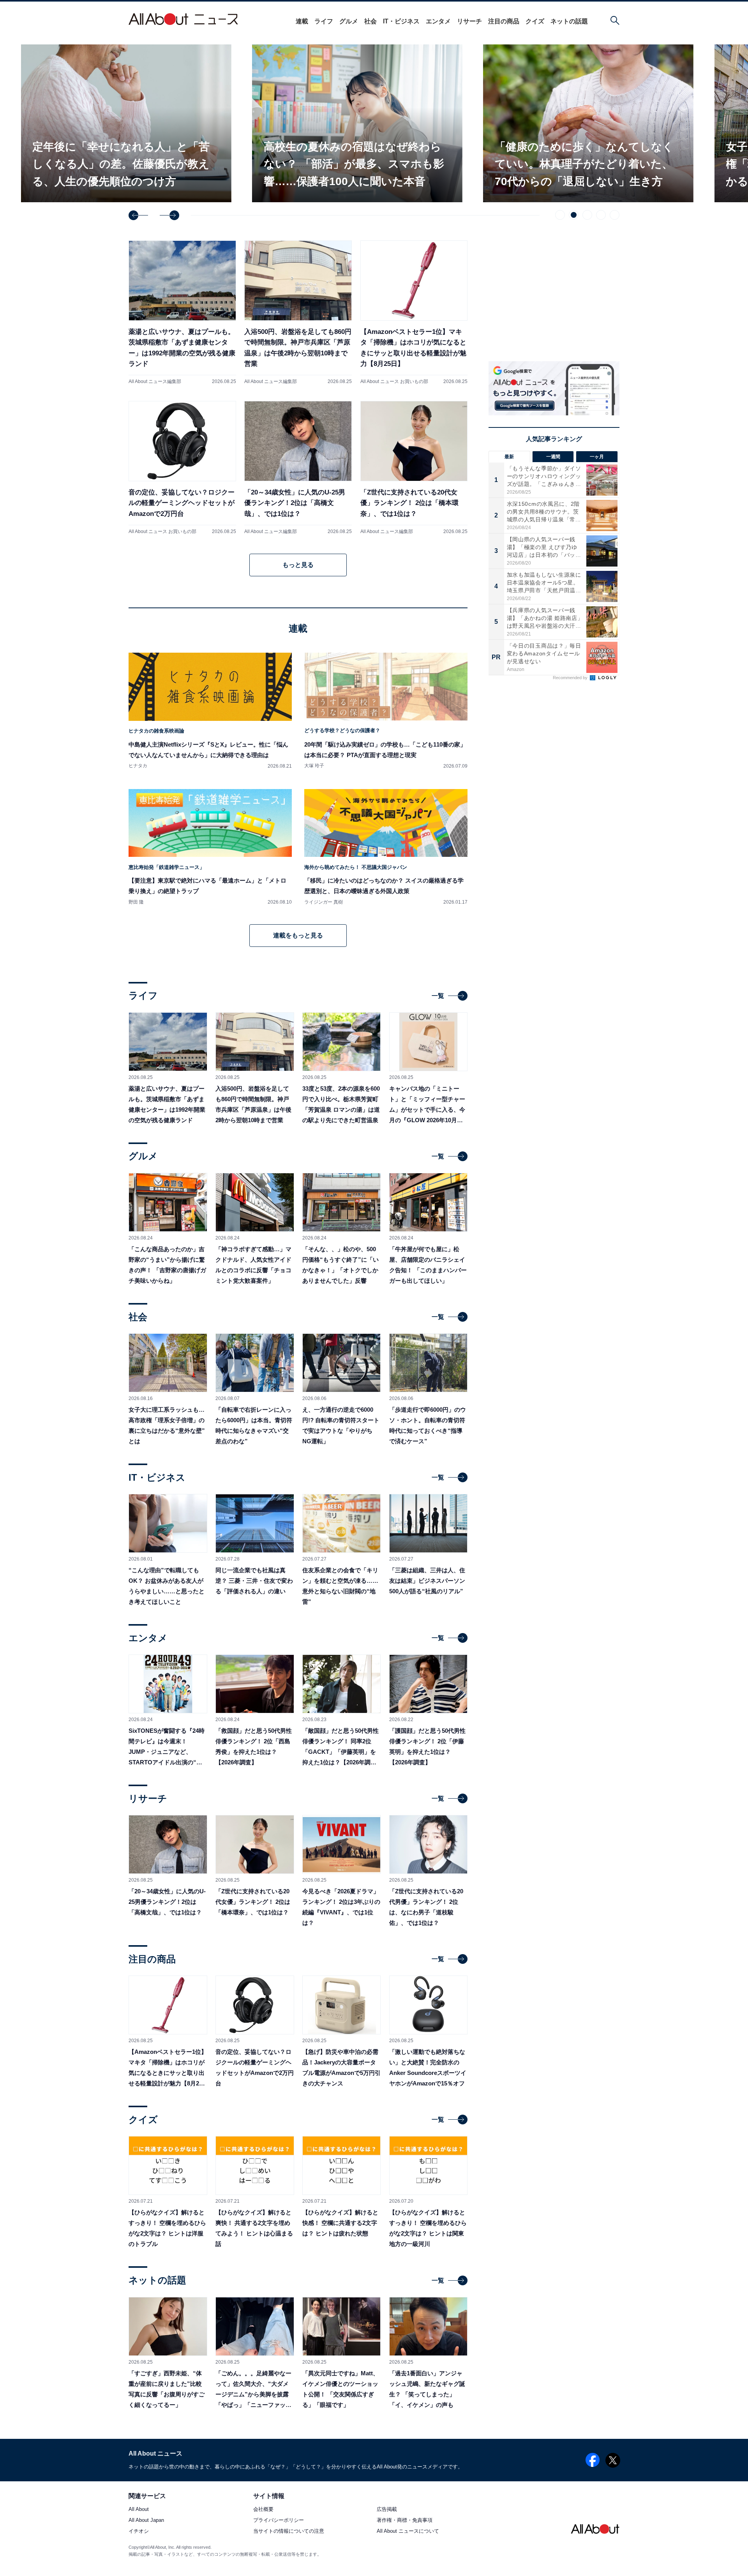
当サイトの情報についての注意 (289, 2531)
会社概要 (263, 2510)
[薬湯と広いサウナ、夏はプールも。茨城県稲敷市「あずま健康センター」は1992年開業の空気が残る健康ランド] (182, 312)
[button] (138, 215)
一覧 (438, 996)
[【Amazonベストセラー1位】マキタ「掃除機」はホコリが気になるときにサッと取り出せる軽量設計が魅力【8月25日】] (414, 312)
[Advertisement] (554, 750)
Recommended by (571, 678)
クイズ (535, 21)
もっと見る (298, 565)
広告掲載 (387, 2510)
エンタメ (438, 21)
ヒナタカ (138, 766)
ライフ (324, 21)
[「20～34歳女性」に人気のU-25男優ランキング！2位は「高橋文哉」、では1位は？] (298, 468)
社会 (370, 21)
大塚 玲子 (314, 766)
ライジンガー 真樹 (324, 902)
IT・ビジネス (401, 21)
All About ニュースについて (408, 2531)
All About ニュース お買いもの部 (394, 381)
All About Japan (146, 2520)
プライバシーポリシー (279, 2520)
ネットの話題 (569, 21)
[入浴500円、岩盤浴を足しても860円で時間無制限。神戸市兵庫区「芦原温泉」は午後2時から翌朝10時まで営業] (298, 312)
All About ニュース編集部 (155, 381)
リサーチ (469, 21)
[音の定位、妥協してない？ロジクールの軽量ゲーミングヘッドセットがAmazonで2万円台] (182, 468)
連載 (302, 21)
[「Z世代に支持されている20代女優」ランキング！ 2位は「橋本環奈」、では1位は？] (414, 468)
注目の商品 (504, 21)
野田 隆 (136, 902)
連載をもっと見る (298, 935)
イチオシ (139, 2531)
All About (139, 2510)
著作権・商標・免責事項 (405, 2520)
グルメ (349, 21)
